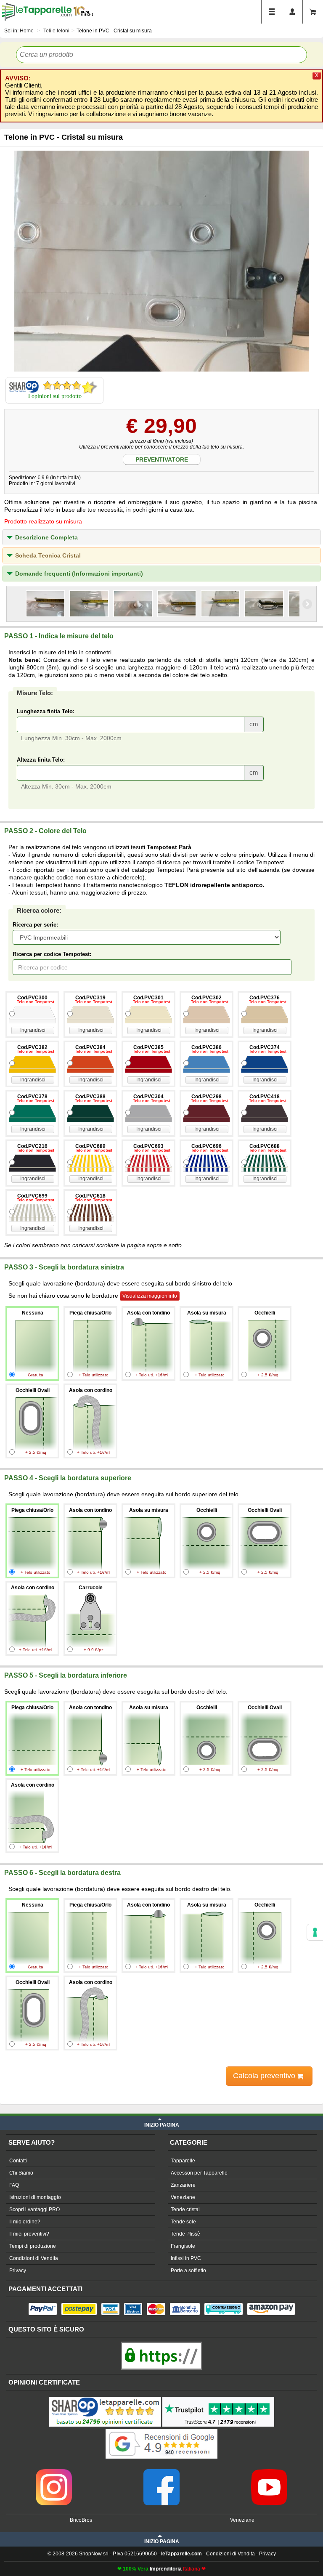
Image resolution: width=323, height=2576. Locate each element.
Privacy (18, 2271)
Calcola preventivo (265, 2076)
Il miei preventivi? (29, 2234)
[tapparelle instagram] (54, 2472)
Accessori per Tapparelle (199, 2173)
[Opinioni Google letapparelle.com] (161, 2430)
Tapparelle (183, 2161)
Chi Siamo (21, 2173)
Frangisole (183, 2246)
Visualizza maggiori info (150, 1296)
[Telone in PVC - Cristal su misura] (161, 261)
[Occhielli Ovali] (45, 604)
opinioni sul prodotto (57, 396)
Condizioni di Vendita (34, 2258)
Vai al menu (272, 12)
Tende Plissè (185, 2234)
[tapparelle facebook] (161, 2472)
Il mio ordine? (25, 2222)
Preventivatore (162, 459)
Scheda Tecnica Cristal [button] (48, 555)
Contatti (18, 2161)
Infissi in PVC (186, 2258)
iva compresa (76, 2100)
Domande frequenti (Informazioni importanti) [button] (79, 574)
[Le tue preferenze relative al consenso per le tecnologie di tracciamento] (315, 1932)
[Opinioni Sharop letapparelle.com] (105, 2398)
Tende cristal (185, 2210)
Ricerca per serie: (35, 925)
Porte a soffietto (188, 2271)
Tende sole (183, 2222)
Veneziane (183, 2197)
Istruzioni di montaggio (35, 2197)
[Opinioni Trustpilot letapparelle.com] (218, 2398)
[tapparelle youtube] (269, 2472)
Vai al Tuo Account (292, 12)
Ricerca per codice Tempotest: (52, 954)
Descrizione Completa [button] (46, 537)
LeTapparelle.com (37, 12)
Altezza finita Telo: (41, 760)
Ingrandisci (33, 1030)
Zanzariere (183, 2185)
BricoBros (81, 2520)
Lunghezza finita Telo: (46, 711)
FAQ (14, 2185)
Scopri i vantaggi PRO (34, 2210)
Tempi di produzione (33, 2246)
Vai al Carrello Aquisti (313, 12)
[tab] (161, 537)
